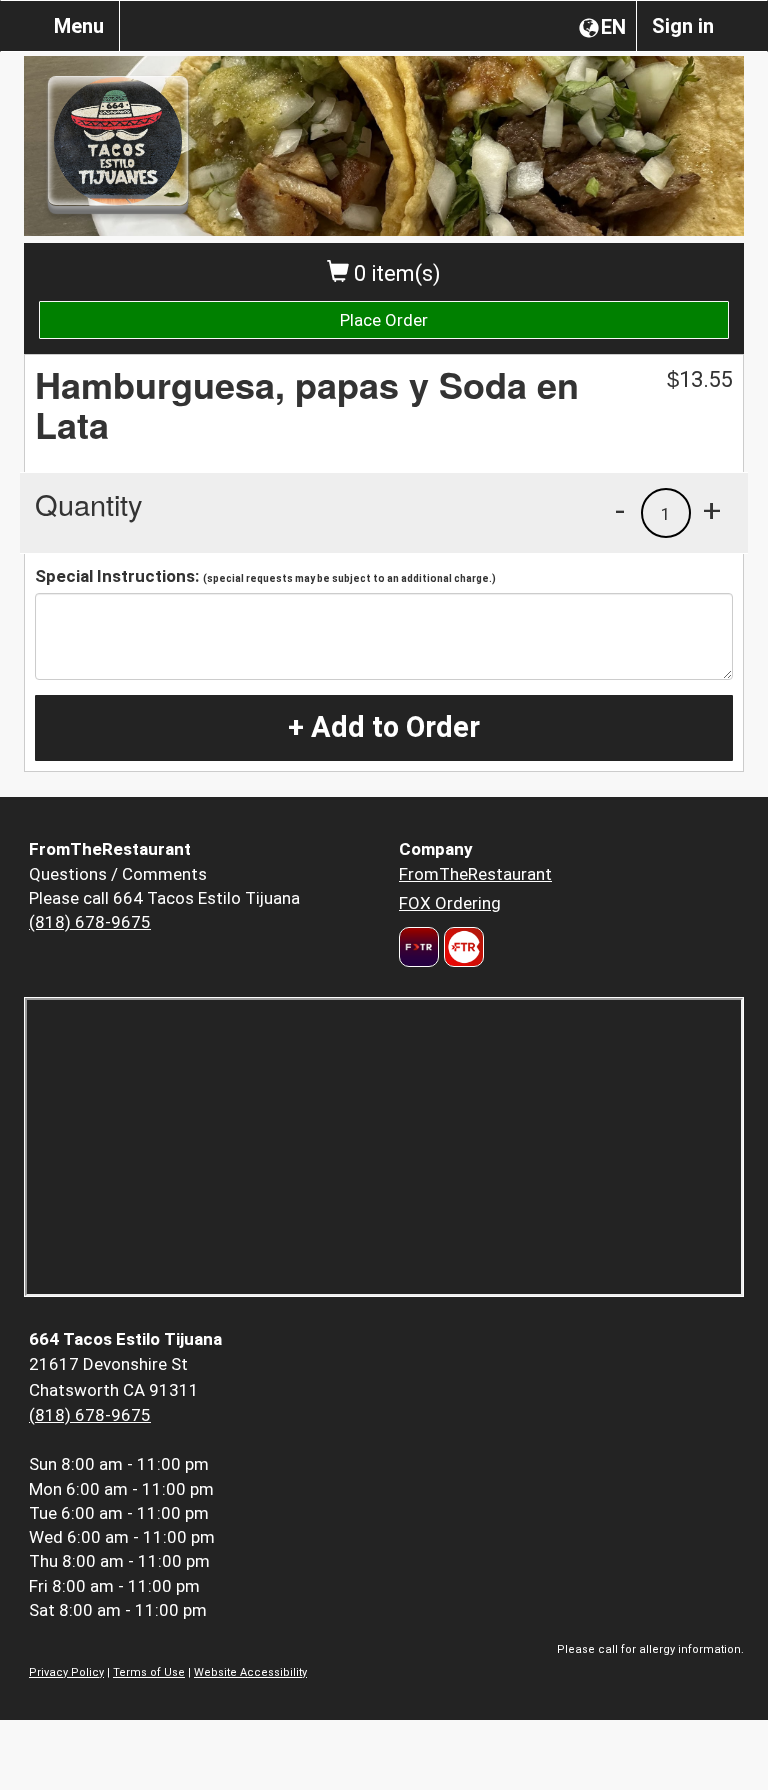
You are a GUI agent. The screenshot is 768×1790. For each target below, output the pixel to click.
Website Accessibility (250, 1672)
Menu (79, 26)
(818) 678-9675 (90, 922)
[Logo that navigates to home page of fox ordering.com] (461, 947)
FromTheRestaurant (475, 874)
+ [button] (712, 510)
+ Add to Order (384, 727)
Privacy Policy (66, 1672)
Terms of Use (149, 1672)
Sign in (683, 26)
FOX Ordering (450, 903)
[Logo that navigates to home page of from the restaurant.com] (419, 947)
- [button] (620, 510)
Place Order (384, 320)
